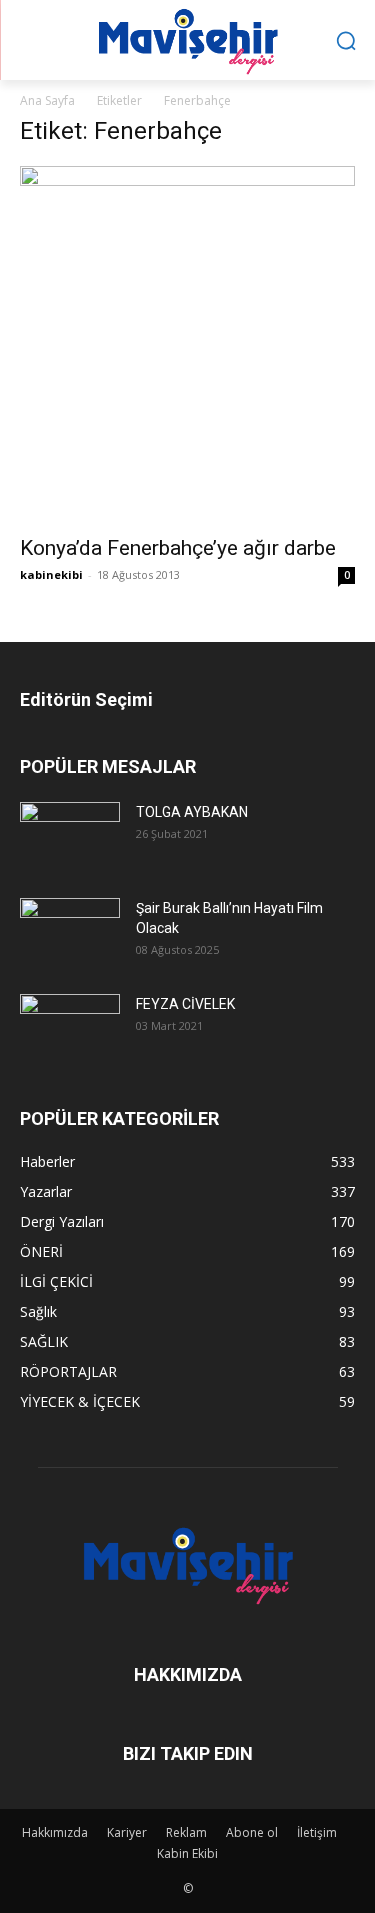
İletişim (317, 1832)
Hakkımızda (55, 1832)
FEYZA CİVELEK (185, 1004)
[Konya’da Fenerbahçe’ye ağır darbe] (187, 344)
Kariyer (127, 1832)
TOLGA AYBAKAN (192, 812)
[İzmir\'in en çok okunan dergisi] (187, 37)
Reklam (186, 1832)
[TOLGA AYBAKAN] (70, 834)
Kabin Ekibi (187, 1853)
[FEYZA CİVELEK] (70, 1026)
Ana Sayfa (47, 100)
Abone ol (252, 1832)
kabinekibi (51, 574)
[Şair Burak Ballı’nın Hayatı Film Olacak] (70, 930)
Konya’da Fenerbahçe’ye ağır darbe (178, 548)
